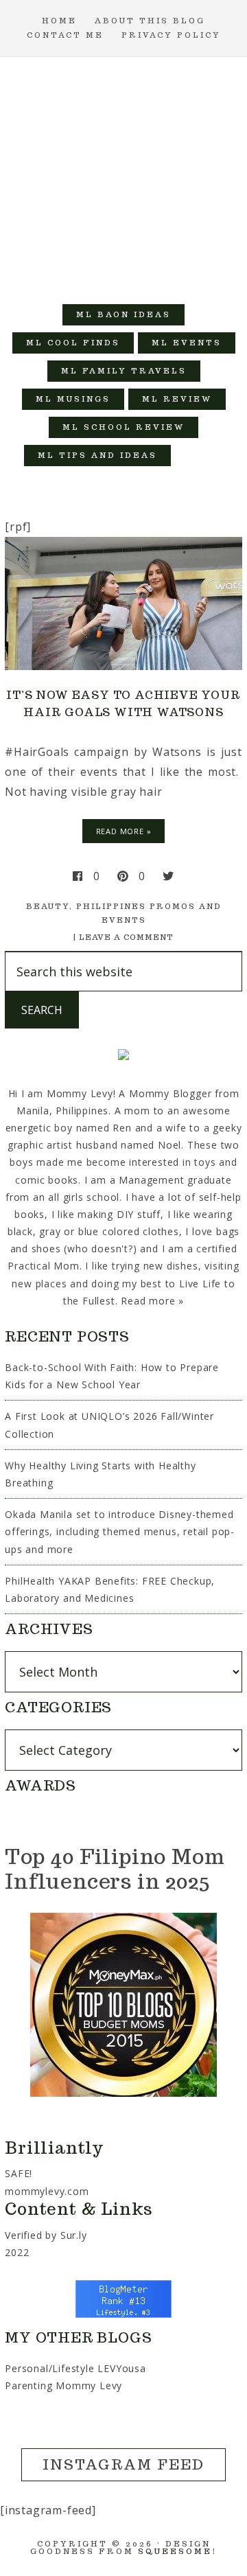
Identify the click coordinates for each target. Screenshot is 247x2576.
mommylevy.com (47, 2191)
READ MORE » (124, 831)
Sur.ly (74, 2235)
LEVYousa (121, 2368)
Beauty (48, 906)
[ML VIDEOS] (199, 456)
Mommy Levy (123, 174)
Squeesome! (177, 2551)
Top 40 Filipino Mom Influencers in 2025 (115, 1868)
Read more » (152, 1301)
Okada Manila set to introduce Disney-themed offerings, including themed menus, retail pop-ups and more (120, 1531)
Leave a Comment (126, 937)
